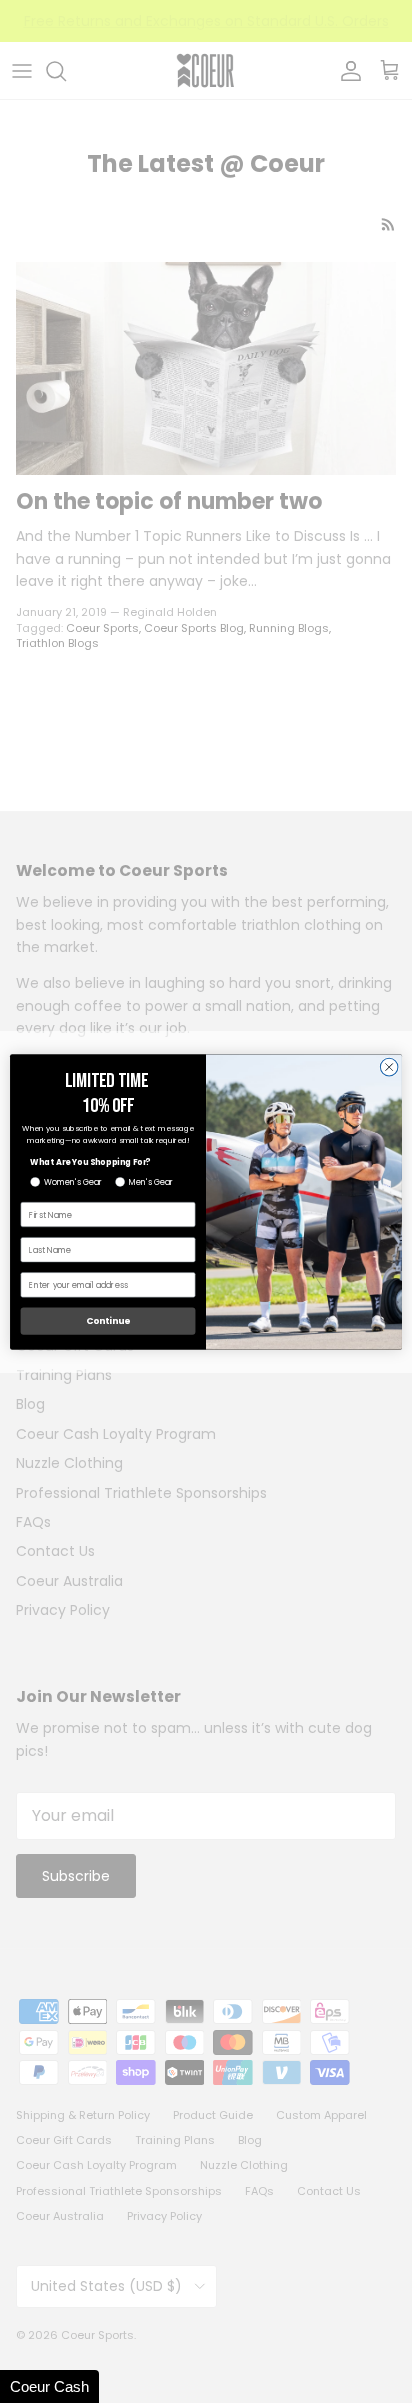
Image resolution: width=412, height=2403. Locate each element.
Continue (108, 1320)
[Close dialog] (389, 1067)
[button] (49, 2386)
